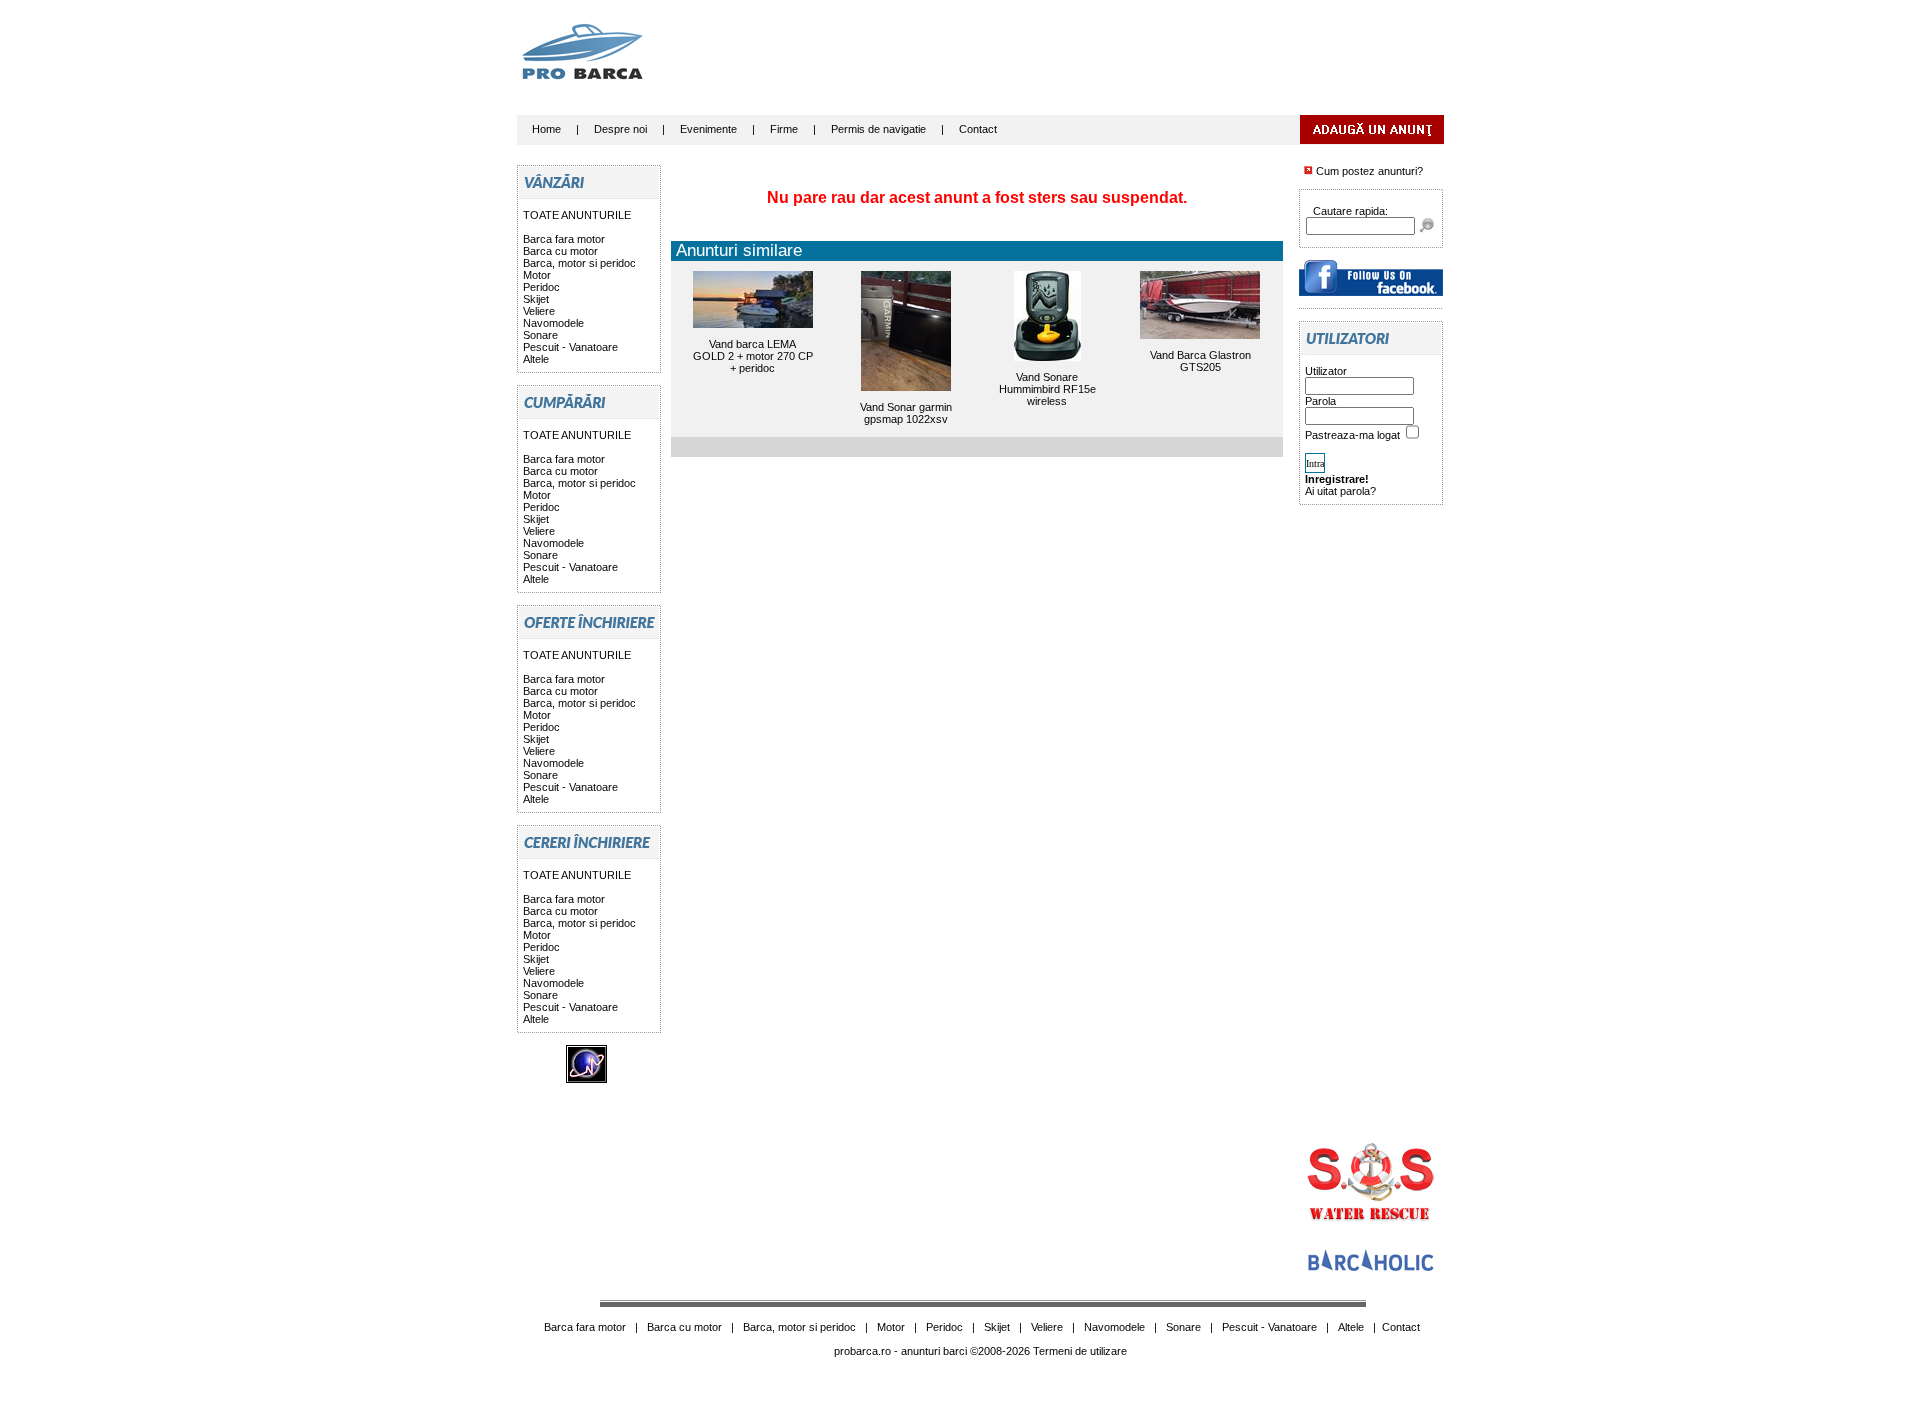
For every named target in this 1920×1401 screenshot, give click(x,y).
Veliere (539, 311)
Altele (536, 359)
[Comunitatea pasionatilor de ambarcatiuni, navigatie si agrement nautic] (1371, 1269)
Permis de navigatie (878, 129)
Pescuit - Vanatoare (570, 347)
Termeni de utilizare (1080, 1351)
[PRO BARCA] (1371, 292)
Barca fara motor (564, 239)
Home (546, 129)
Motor (537, 275)
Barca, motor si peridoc (579, 263)
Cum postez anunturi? (1368, 171)
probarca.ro (862, 1351)
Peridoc (541, 287)
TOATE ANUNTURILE (577, 215)
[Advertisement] (1080, 65)
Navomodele (553, 323)
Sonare (540, 335)
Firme (784, 129)
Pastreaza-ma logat (1354, 435)
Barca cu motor (560, 251)
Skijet (536, 299)
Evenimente (708, 129)
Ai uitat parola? (1340, 491)
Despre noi (620, 129)
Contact (978, 129)
